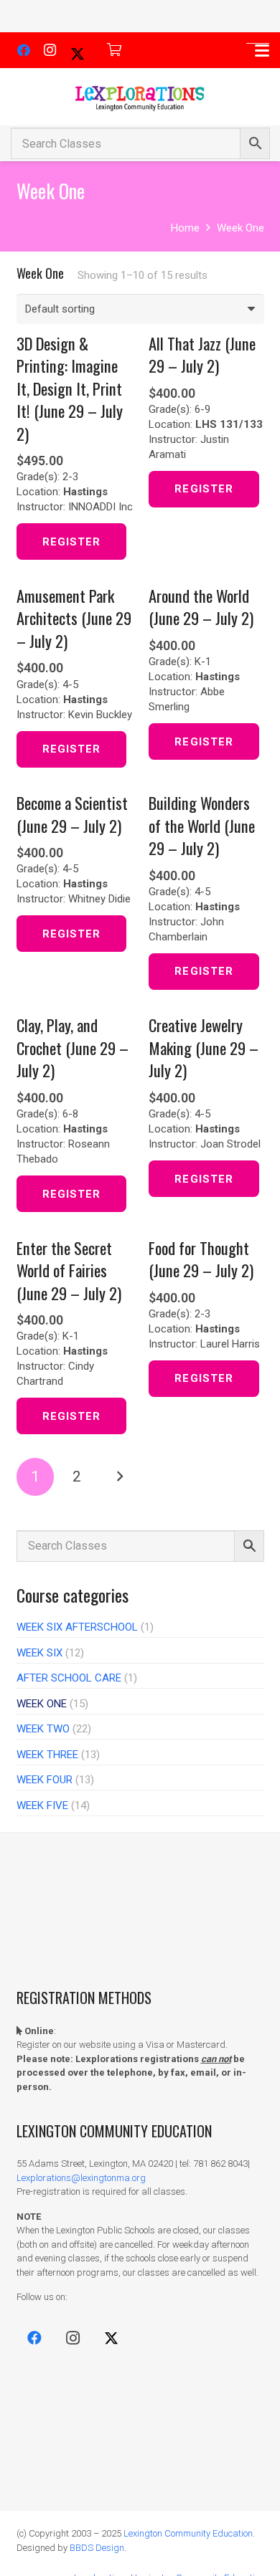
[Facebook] (24, 50)
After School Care (69, 1678)
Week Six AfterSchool (77, 1627)
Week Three (47, 1755)
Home (185, 228)
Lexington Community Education (188, 2533)
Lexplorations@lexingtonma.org (81, 2178)
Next (120, 1477)
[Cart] (114, 50)
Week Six (39, 1653)
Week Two (43, 1729)
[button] (262, 51)
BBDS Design (97, 2548)
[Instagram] (50, 50)
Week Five (42, 1805)
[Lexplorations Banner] (140, 97)
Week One (42, 1704)
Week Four (45, 1780)
